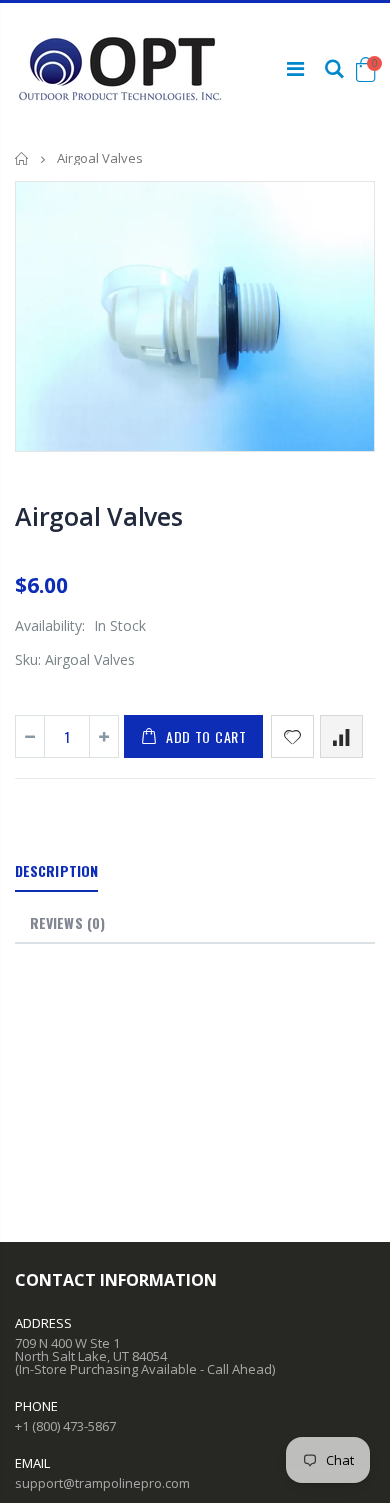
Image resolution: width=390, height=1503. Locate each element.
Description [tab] (56, 870)
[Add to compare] (341, 736)
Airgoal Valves (99, 516)
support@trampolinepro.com (102, 1483)
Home (22, 158)
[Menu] (295, 68)
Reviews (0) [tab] (67, 922)
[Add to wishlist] (292, 736)
